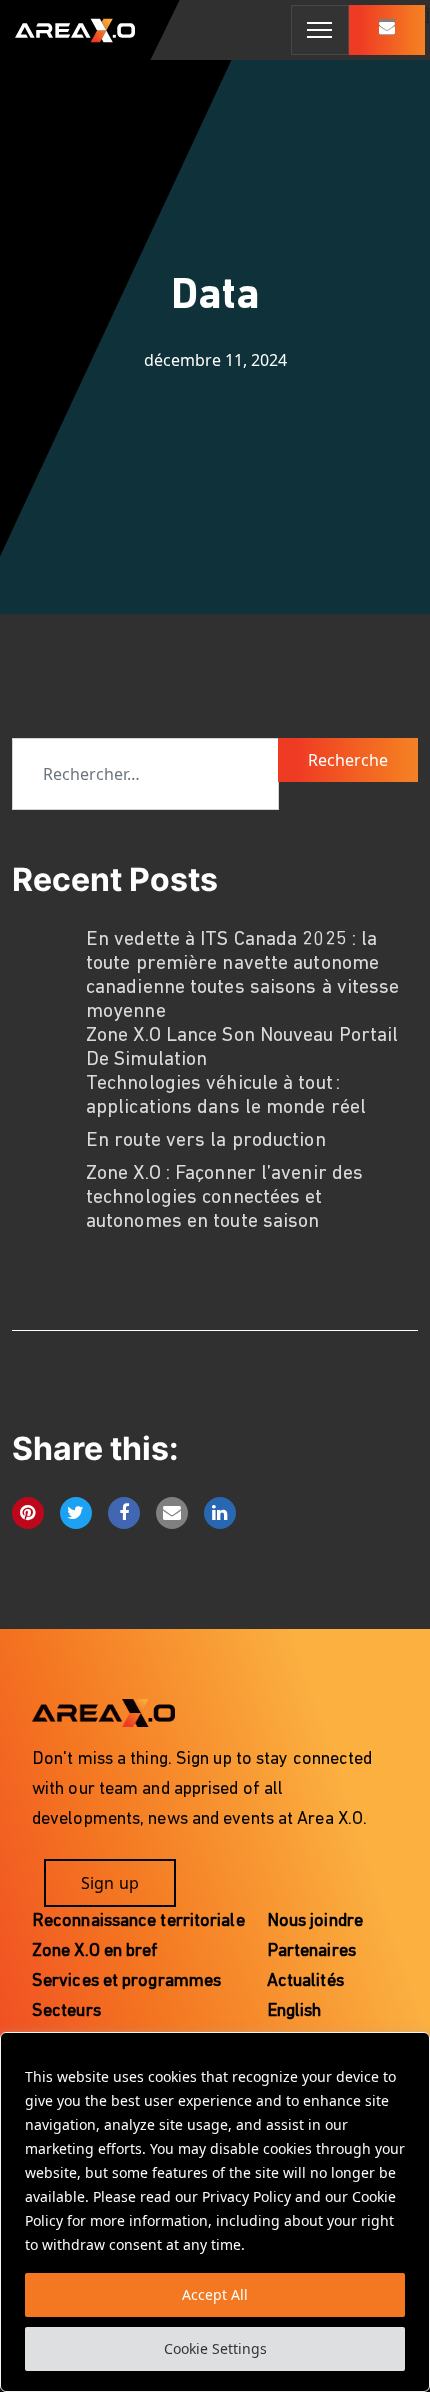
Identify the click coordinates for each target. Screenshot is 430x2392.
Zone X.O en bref (95, 1952)
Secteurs (66, 2012)
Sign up (110, 1883)
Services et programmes (126, 1982)
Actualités (305, 1982)
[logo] (67, 30)
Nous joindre (315, 1922)
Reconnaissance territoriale (138, 1922)
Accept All (215, 2294)
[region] (215, 2212)
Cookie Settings (215, 2348)
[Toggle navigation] (320, 30)
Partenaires (311, 1952)
